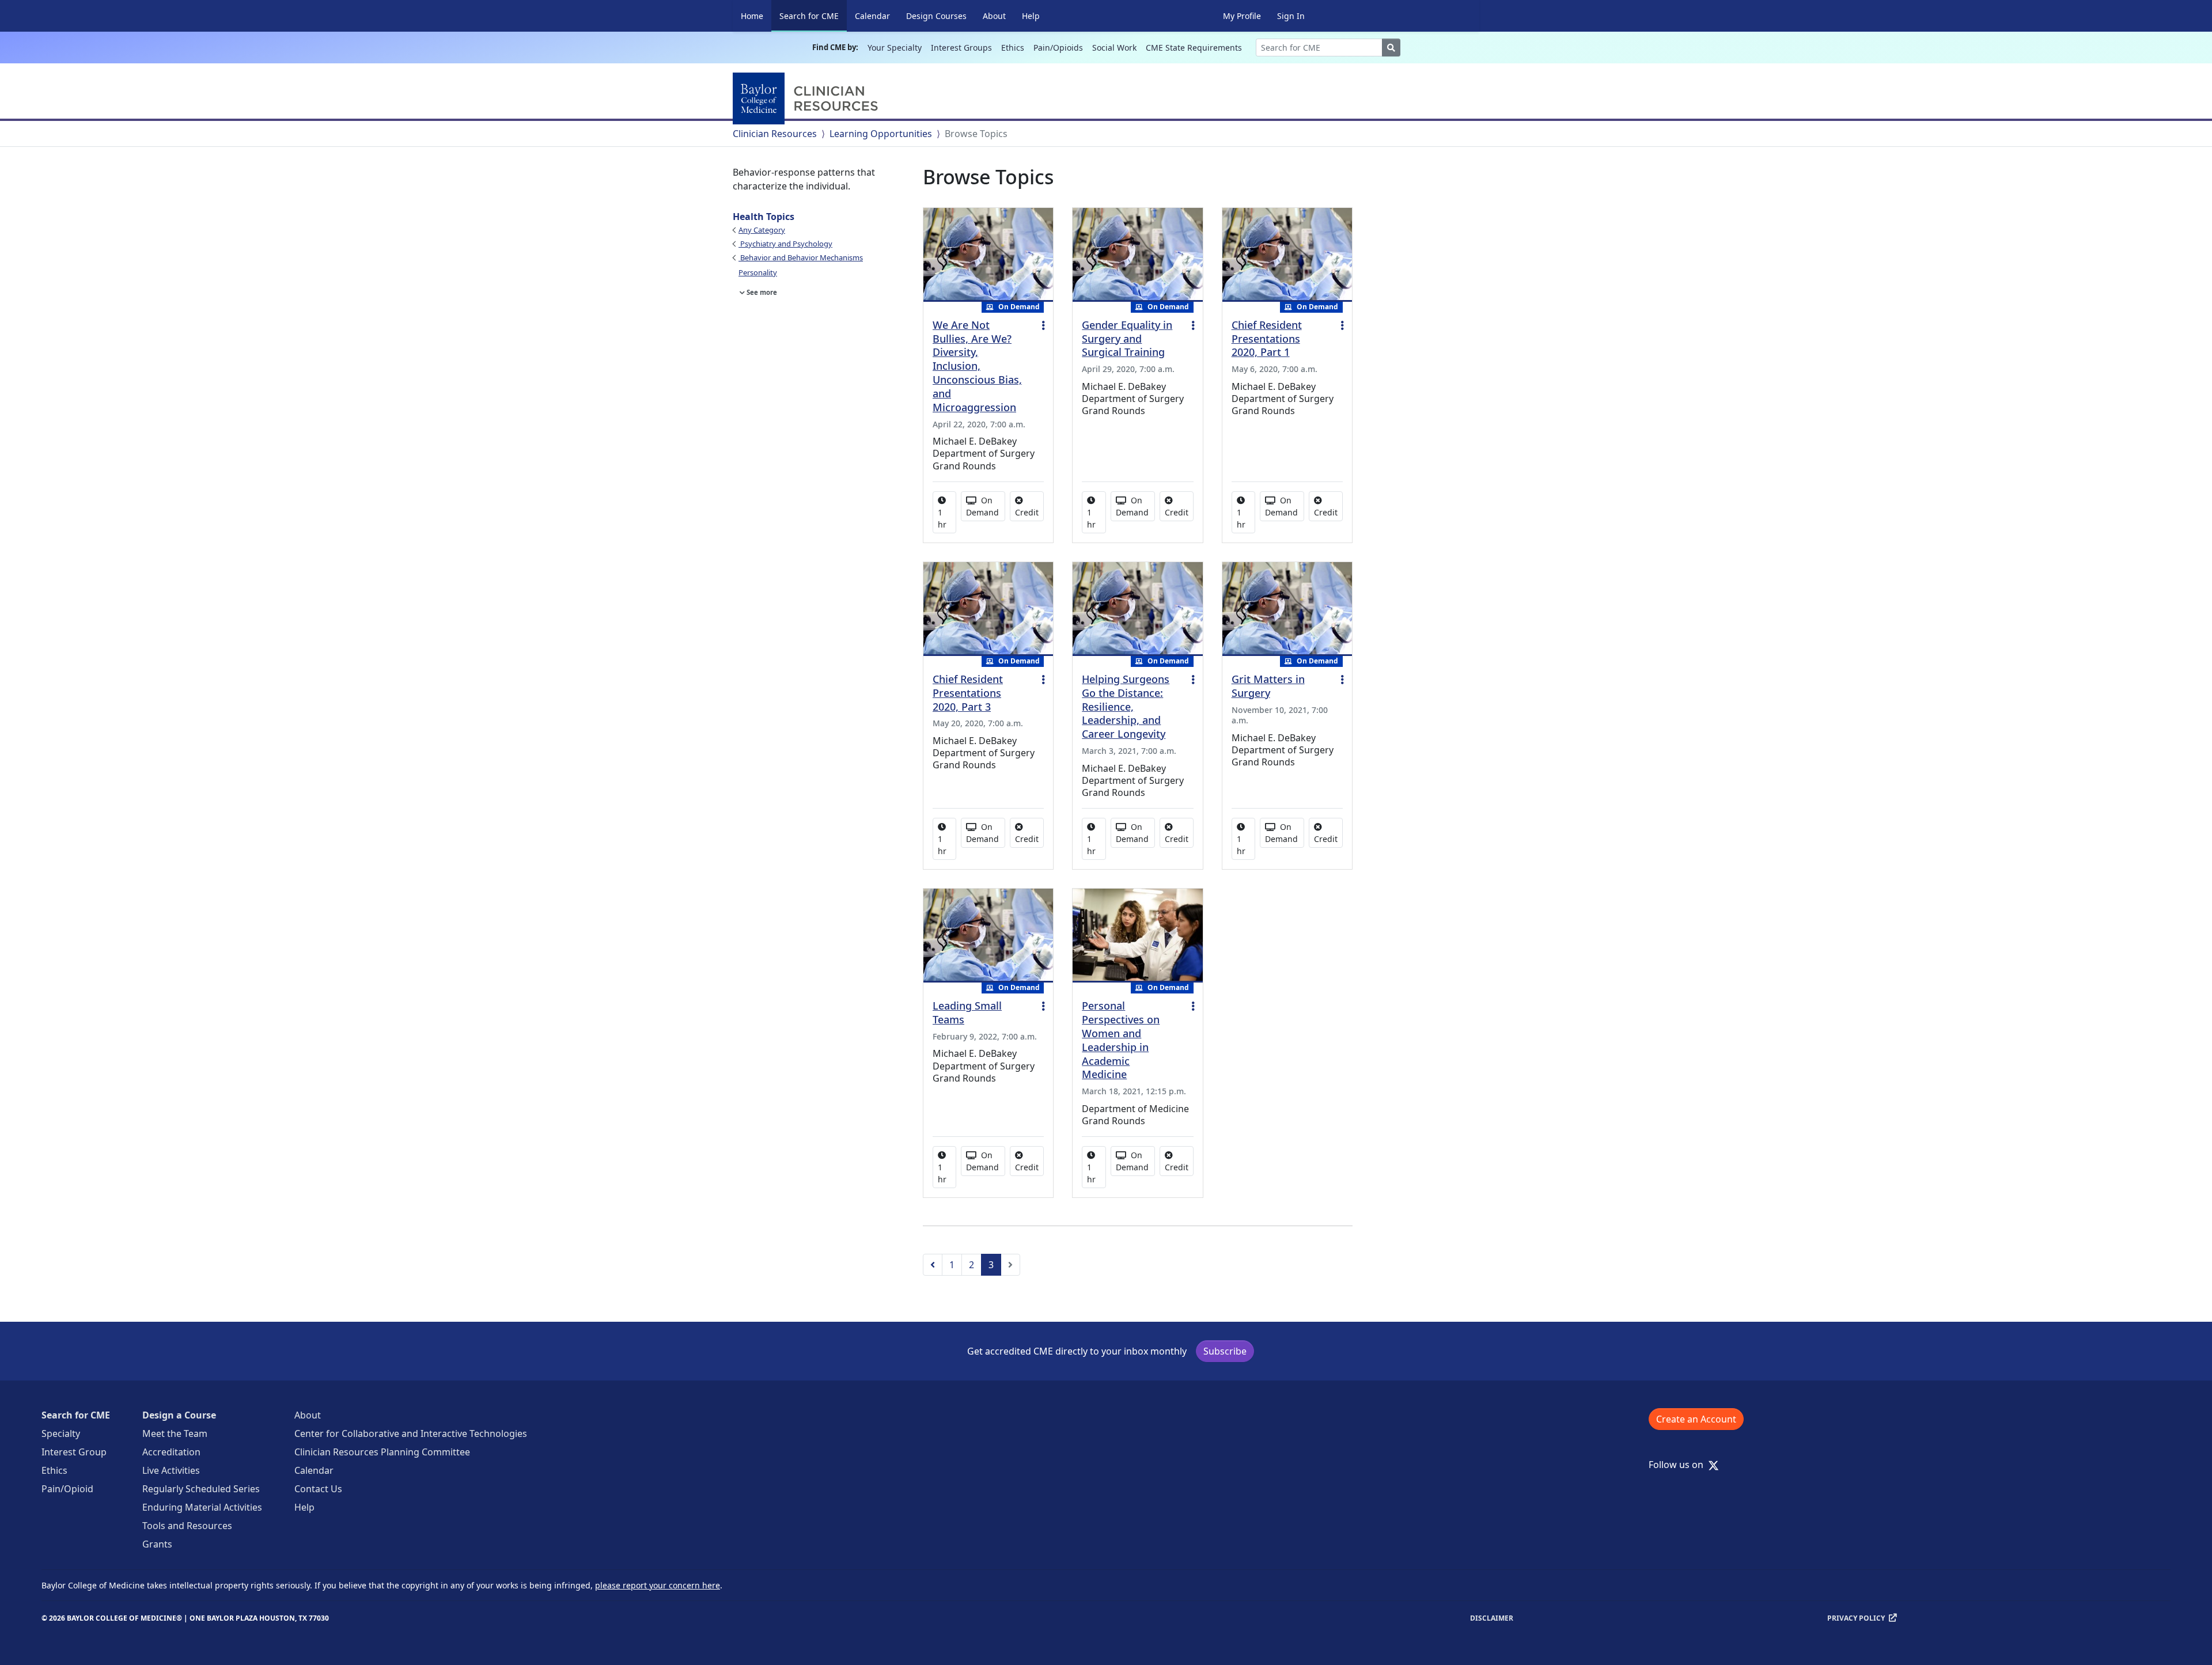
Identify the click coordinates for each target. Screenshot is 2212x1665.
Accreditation (171, 1452)
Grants (157, 1544)
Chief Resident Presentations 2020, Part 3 (968, 693)
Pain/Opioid (67, 1489)
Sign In (1291, 16)
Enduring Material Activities (202, 1507)
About (994, 16)
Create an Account (1696, 1419)
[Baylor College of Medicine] (808, 98)
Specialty (61, 1433)
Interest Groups (961, 48)
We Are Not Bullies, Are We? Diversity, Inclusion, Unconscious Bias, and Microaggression (977, 366)
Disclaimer (1492, 1618)
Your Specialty (895, 48)
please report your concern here (658, 1585)
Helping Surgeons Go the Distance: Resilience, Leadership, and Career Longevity (1126, 706)
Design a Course (179, 1415)
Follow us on (1679, 1465)
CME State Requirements (1194, 48)
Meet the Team (175, 1433)
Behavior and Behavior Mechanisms (801, 257)
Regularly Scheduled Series (201, 1489)
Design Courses (936, 16)
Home (752, 16)
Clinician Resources (775, 134)
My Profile (1242, 16)
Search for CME (813, 16)
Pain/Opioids (1058, 48)
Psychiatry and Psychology (785, 244)
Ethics (1013, 48)
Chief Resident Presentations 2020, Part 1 (1267, 339)
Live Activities (171, 1470)
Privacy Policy (1856, 1618)
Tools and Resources (187, 1526)
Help (1031, 16)
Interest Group (74, 1452)
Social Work (1114, 48)
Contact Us (318, 1489)
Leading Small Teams (967, 1012)
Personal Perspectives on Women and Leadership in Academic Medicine (1121, 1040)
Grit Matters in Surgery (1268, 686)
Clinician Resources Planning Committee (382, 1452)
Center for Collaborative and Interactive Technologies (411, 1433)
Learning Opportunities (881, 134)
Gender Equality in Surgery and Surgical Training (1127, 339)
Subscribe (1225, 1351)
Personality (758, 272)
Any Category (762, 230)
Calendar (872, 16)
